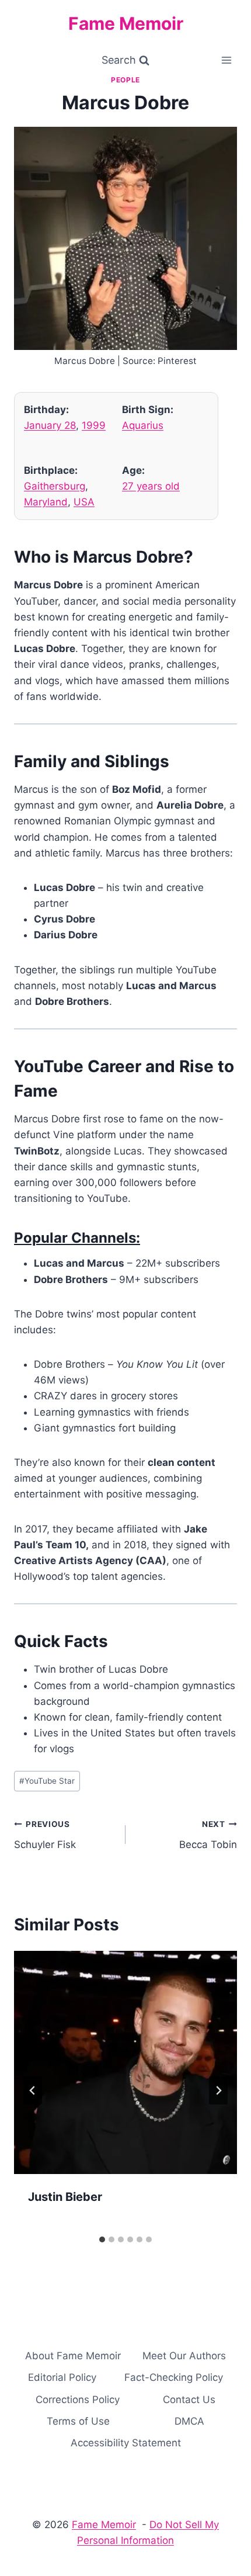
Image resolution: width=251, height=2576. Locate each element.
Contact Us (189, 2400)
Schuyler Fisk (45, 1835)
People (125, 80)
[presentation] (125, 2062)
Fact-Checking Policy (174, 2377)
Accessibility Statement (126, 2443)
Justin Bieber (65, 2197)
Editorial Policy (62, 2377)
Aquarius (143, 425)
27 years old (151, 486)
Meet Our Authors (184, 2356)
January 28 (50, 425)
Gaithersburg (55, 486)
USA (84, 502)
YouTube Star (47, 1781)
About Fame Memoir (73, 2356)
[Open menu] (226, 60)
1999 (94, 425)
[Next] (218, 2090)
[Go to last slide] (33, 2090)
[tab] (102, 2239)
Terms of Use (78, 2421)
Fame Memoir (104, 2525)
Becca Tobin (208, 1835)
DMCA (189, 2421)
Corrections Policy (78, 2400)
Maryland (46, 502)
